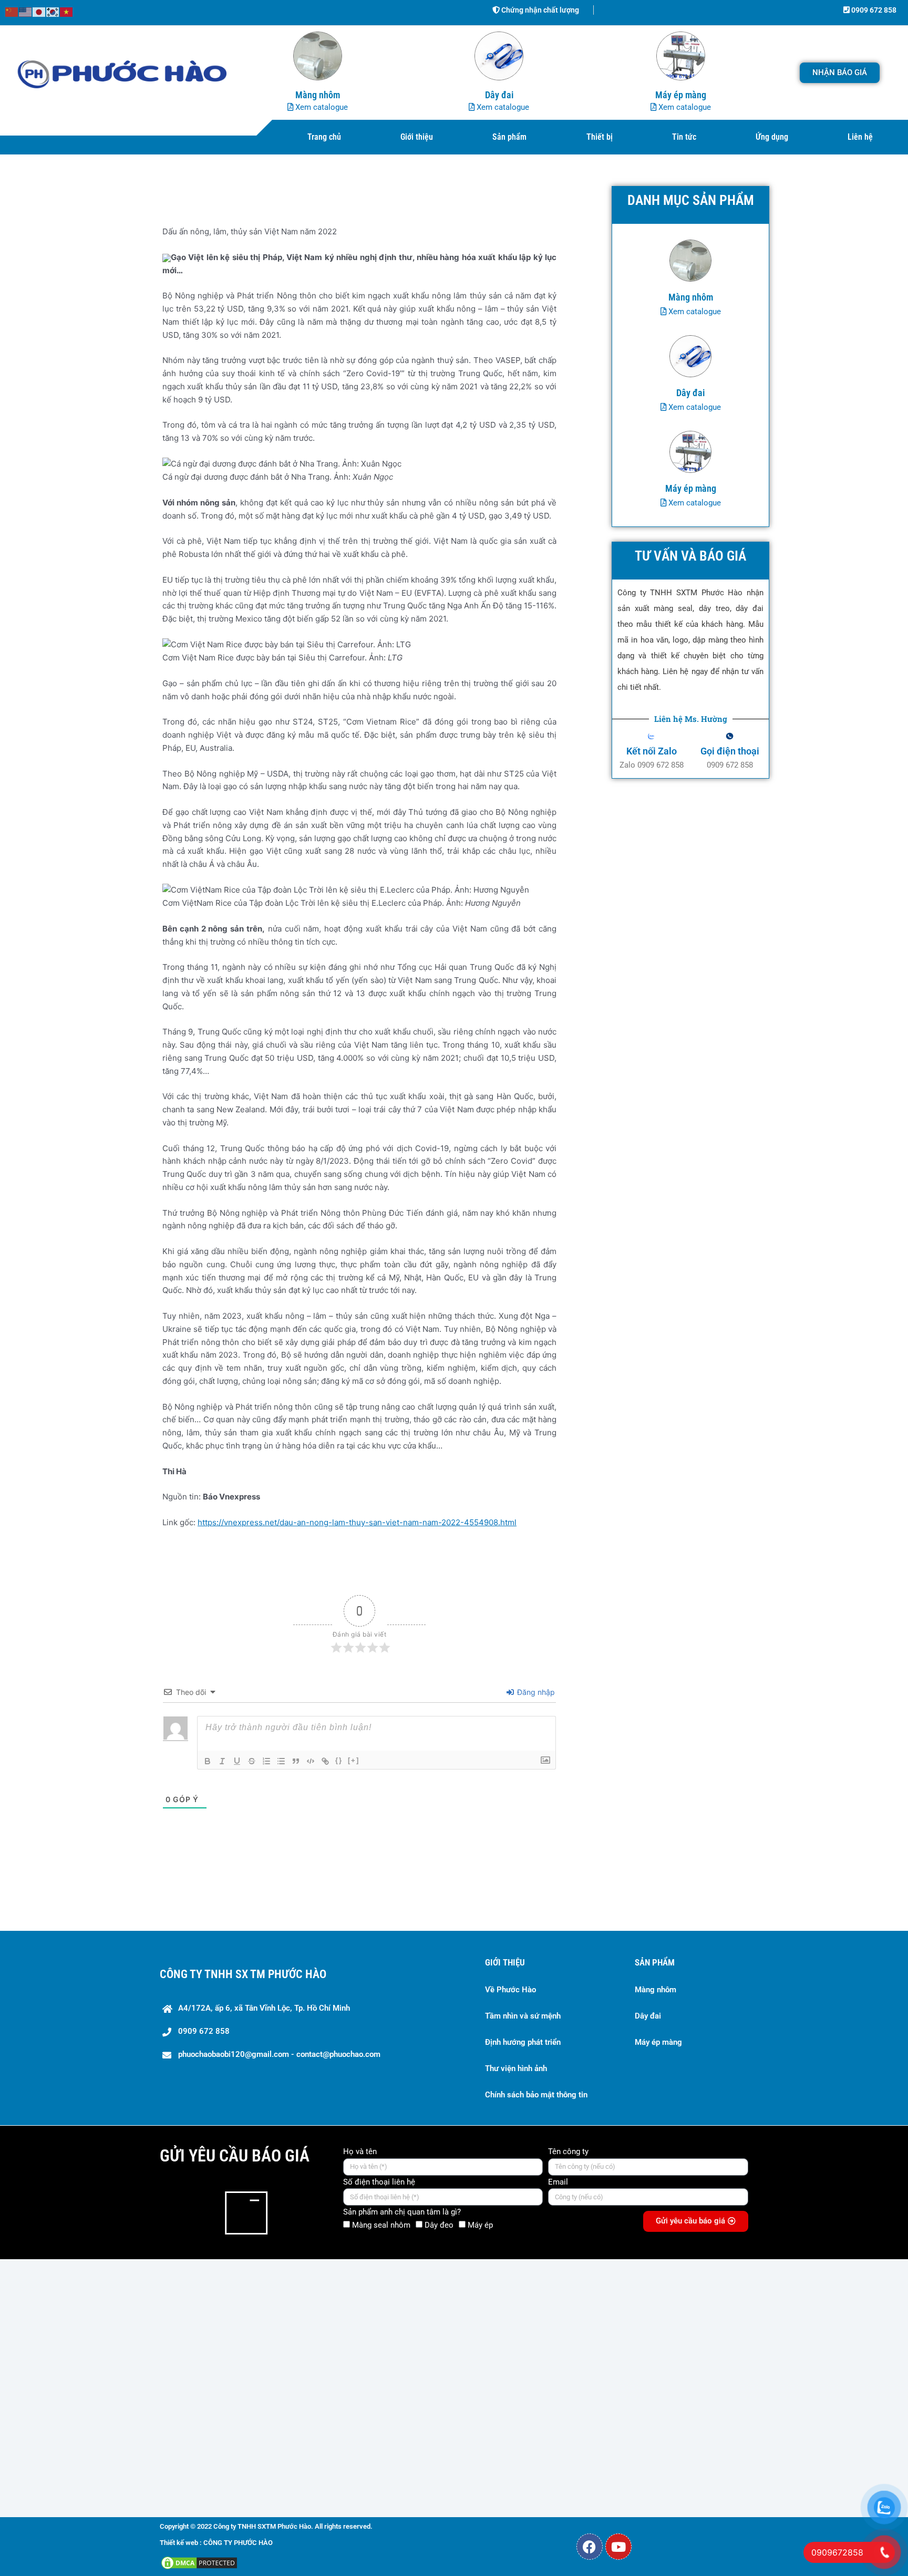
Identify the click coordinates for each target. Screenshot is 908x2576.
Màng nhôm (656, 1990)
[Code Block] (311, 1761)
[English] (26, 11)
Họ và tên (360, 2151)
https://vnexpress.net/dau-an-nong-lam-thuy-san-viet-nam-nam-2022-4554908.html (357, 1522)
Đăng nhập (535, 1692)
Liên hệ (860, 137)
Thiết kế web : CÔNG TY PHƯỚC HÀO (216, 2543)
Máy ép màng (658, 2042)
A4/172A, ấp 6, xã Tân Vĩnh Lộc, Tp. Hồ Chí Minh (264, 2008)
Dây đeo (439, 2225)
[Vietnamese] (67, 11)
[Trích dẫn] (296, 1761)
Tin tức (684, 137)
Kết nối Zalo (652, 751)
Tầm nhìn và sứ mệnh (523, 2016)
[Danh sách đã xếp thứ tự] (266, 1761)
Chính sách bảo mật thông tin (536, 2095)
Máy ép (480, 2225)
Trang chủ (324, 137)
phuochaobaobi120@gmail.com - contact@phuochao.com (279, 2054)
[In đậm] (208, 1761)
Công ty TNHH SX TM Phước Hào (243, 1974)
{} (339, 1760)
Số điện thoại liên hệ (379, 2182)
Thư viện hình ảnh (516, 2068)
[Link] (325, 1761)
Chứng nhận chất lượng (539, 10)
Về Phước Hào (510, 1990)
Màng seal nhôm (381, 2225)
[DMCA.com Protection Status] (199, 2562)
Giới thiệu (417, 137)
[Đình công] (252, 1761)
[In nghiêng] (222, 1761)
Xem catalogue (321, 107)
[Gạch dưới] (237, 1761)
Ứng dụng (772, 137)
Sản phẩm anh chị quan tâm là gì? (402, 2212)
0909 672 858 (873, 10)
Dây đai (648, 2016)
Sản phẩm (509, 137)
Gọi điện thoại (730, 751)
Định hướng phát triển (523, 2042)
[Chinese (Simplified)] (12, 11)
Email (558, 2182)
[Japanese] (39, 11)
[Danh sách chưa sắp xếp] (281, 1761)
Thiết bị (600, 137)
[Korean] (53, 11)
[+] (354, 1760)
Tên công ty (568, 2151)
